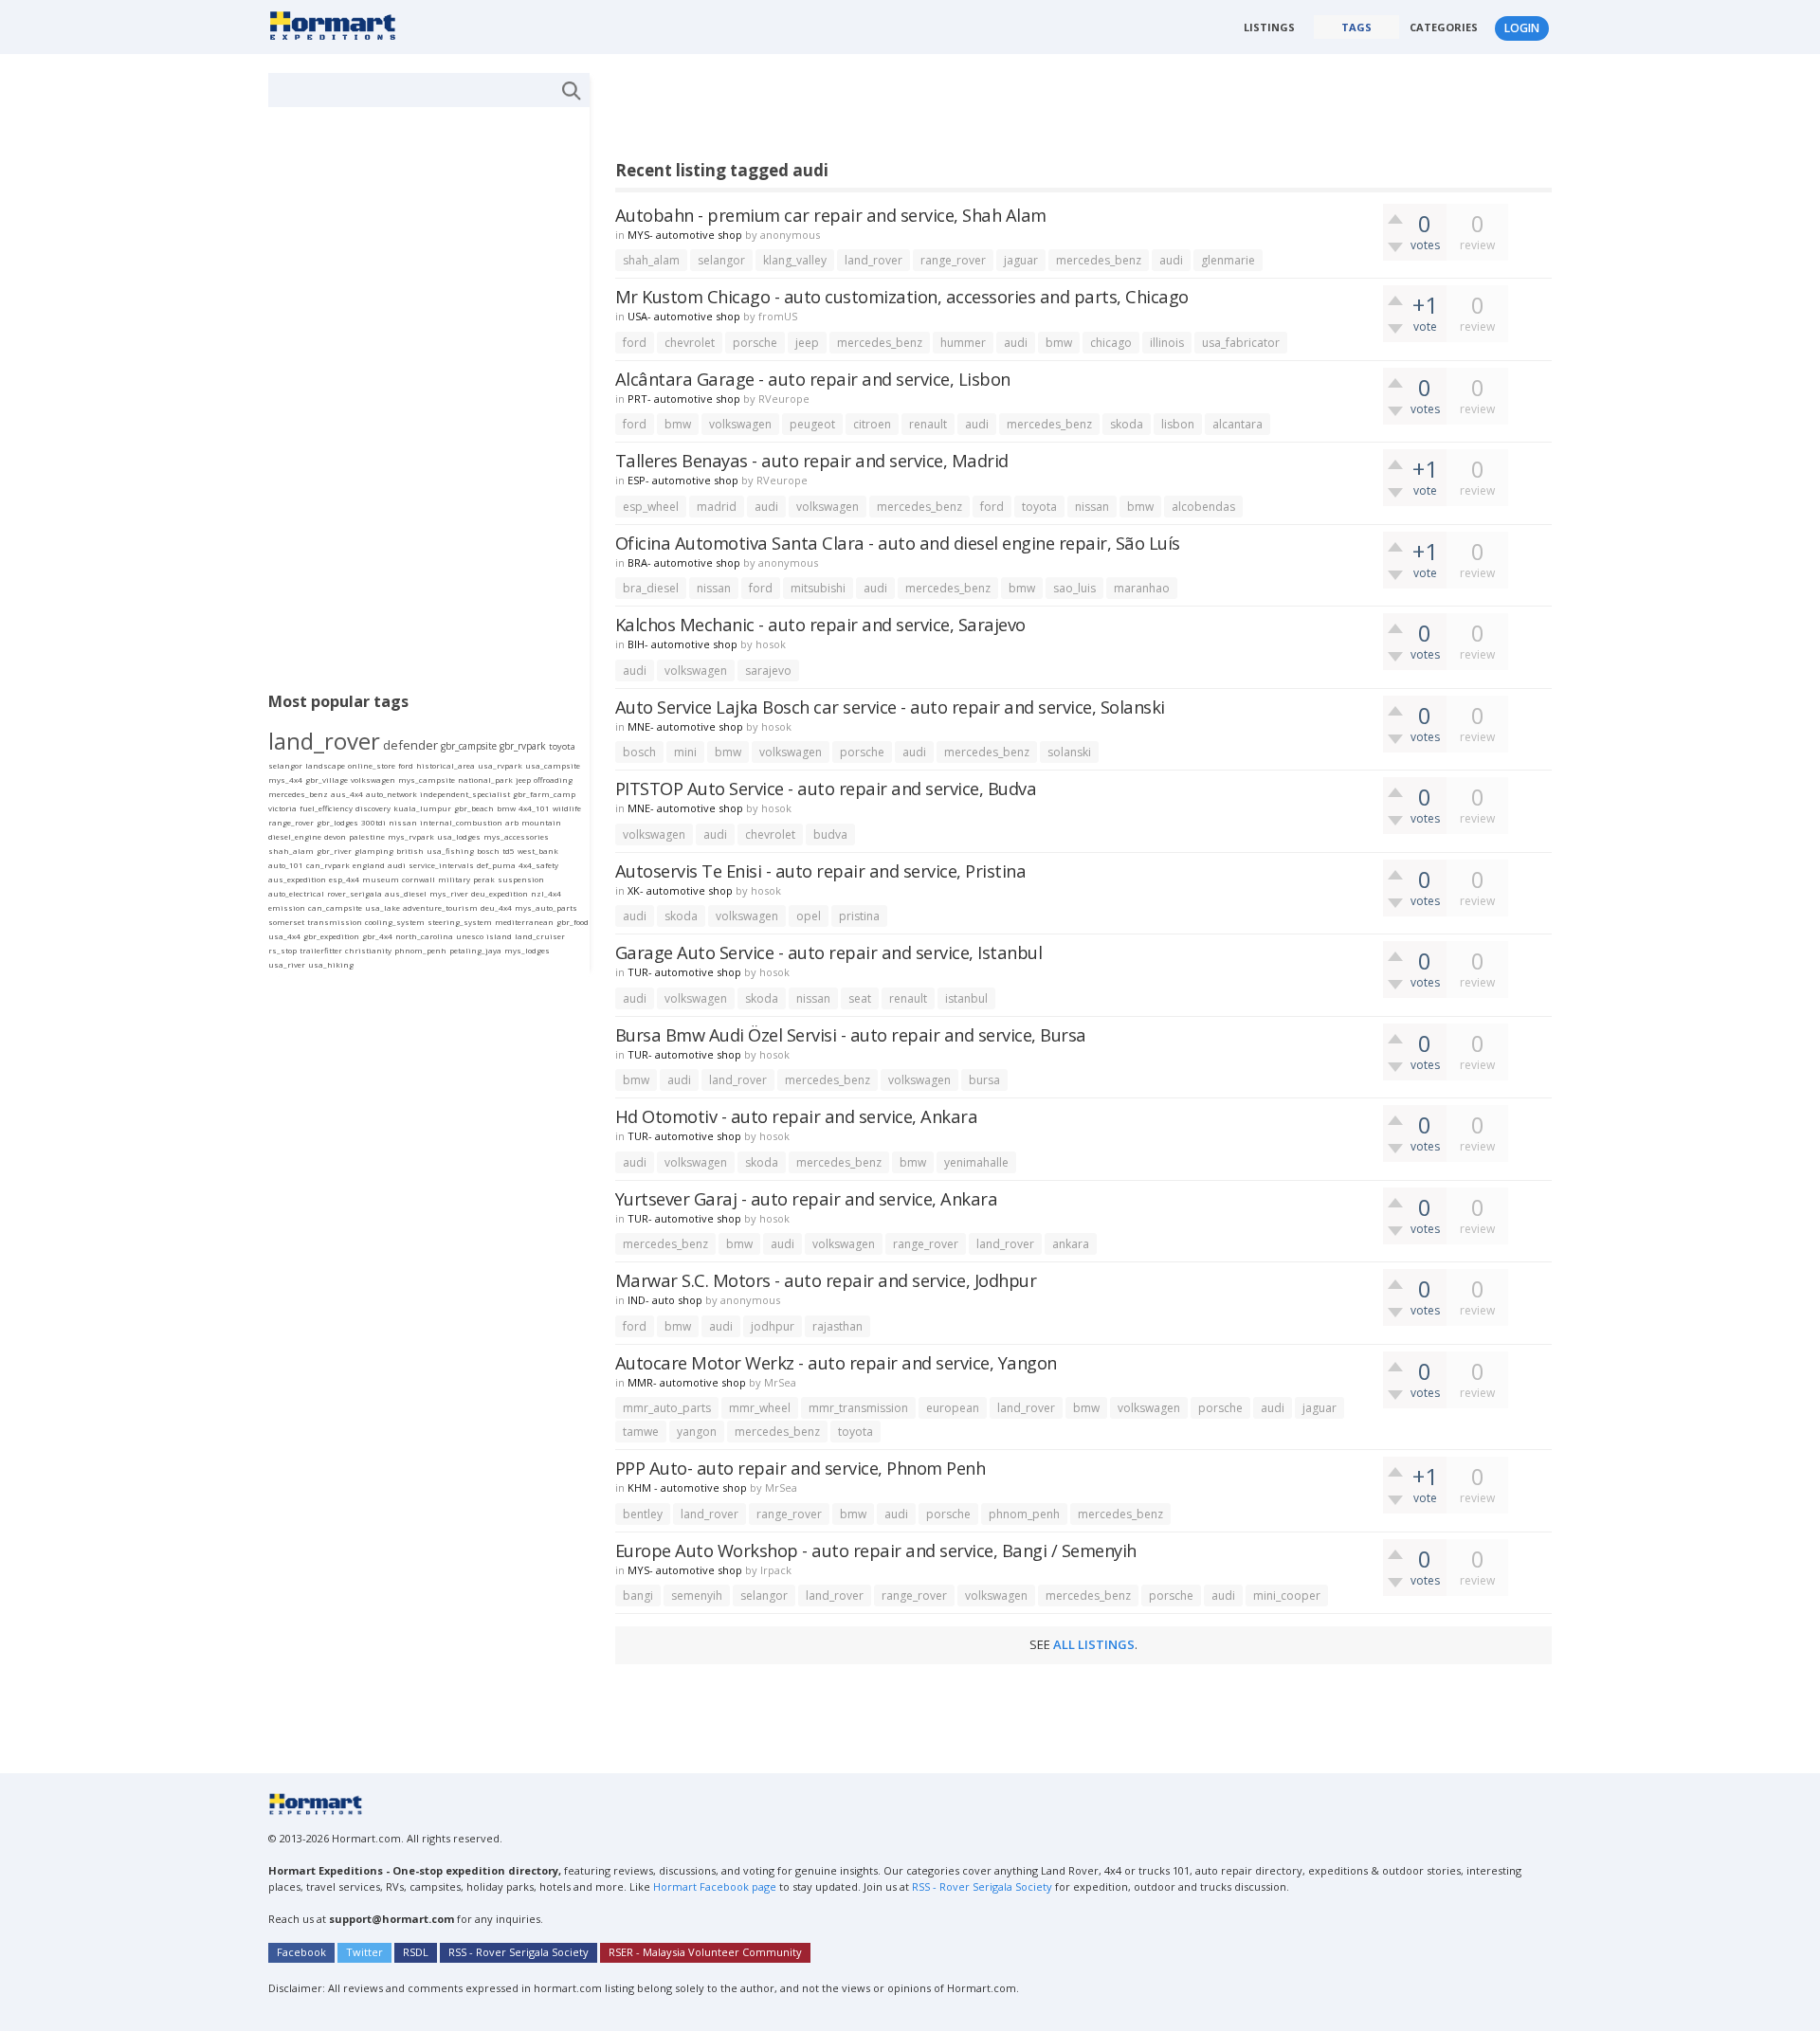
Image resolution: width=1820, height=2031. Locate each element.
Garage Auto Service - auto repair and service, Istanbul (829, 952)
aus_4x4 (347, 794)
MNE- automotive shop (685, 726)
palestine (367, 836)
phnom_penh (1024, 1514)
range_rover (953, 260)
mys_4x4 (285, 780)
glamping (374, 851)
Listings (1269, 27)
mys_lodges (527, 950)
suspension (521, 879)
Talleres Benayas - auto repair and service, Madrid (812, 460)
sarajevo (768, 671)
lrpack (776, 1570)
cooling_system (395, 922)
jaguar (1021, 260)
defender (410, 745)
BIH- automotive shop (682, 644)
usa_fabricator (1241, 343)
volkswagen (740, 424)
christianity (368, 950)
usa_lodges (459, 836)
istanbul (966, 998)
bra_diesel (651, 588)
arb (512, 822)
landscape (325, 765)
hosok (771, 644)
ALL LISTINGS (1094, 1644)
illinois (1167, 343)
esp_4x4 (344, 879)
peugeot (812, 424)
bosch (639, 752)
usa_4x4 (284, 936)
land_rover (874, 260)
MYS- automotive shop (685, 235)
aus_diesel (406, 893)
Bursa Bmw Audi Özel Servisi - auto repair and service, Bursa (851, 1034)
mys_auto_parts (546, 907)
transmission (335, 922)
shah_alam (651, 260)
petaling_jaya (475, 950)
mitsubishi (818, 588)
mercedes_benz (1099, 260)
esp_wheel (651, 507)
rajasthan (837, 1326)
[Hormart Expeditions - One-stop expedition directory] (339, 25)
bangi (638, 1596)
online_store (372, 765)
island (499, 936)
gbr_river (334, 851)
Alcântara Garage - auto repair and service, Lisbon (813, 379)
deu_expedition (500, 893)
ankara (1071, 1244)
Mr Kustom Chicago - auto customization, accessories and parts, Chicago (902, 296)
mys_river (449, 893)
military (454, 879)
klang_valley (795, 260)
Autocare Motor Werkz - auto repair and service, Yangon (836, 1362)
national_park (485, 780)
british (410, 851)
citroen (872, 424)
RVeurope (784, 399)
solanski (1069, 752)
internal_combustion (461, 822)
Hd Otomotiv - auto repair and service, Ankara (797, 1116)
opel (809, 916)
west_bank (538, 851)
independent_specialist (465, 794)
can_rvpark (328, 865)
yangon (697, 1432)
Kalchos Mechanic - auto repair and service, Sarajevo (820, 624)
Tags (1356, 27)
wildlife (567, 808)
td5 (509, 851)
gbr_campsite (469, 746)
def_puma (496, 865)
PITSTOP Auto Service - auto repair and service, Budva (826, 788)
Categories (1444, 27)
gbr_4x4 (377, 936)
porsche (755, 343)
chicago (1111, 343)
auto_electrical (296, 893)
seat (860, 998)
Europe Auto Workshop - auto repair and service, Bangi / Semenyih (876, 1550)
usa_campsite (553, 765)
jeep (807, 343)
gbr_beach (474, 808)
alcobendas (1203, 507)
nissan (1092, 507)
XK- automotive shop (680, 890)
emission (287, 907)
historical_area (446, 765)
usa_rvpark (500, 765)
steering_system (460, 922)
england (369, 865)
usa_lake (382, 907)
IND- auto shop (665, 1300)
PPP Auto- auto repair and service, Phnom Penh (801, 1468)
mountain (541, 822)
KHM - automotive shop (687, 1487)
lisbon (1178, 424)
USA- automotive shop (684, 316)
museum (381, 879)
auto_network (391, 794)
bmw (1059, 343)
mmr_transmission (858, 1408)
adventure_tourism (440, 907)
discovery (373, 808)
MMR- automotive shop (687, 1382)
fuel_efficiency (326, 808)
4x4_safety (538, 865)
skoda (1127, 424)
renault (928, 424)
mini (685, 752)
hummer (963, 343)
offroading (553, 780)
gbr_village (327, 780)
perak (484, 879)
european (953, 1408)
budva (830, 834)
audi (1171, 260)
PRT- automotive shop (684, 399)
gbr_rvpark (523, 746)
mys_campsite (427, 780)
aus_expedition (297, 879)
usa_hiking (331, 964)
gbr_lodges (337, 822)
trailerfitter (321, 950)
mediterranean (524, 922)
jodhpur (773, 1326)
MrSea (780, 1382)
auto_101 (286, 865)
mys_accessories (516, 836)
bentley (643, 1514)
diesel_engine (295, 836)
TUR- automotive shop (684, 972)
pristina (859, 916)
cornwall (419, 879)
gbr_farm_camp (544, 794)
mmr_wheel (760, 1408)
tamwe (641, 1432)
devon (335, 836)
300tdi (373, 822)
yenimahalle (976, 1162)
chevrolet (690, 343)
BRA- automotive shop (684, 562)
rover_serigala (355, 893)
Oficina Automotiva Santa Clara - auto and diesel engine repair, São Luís (898, 543)
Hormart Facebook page (713, 1886)
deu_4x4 (496, 907)
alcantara (1238, 424)
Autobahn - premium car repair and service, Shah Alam (831, 215)
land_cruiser (540, 936)
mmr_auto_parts (667, 1408)
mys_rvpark (411, 836)
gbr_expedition (331, 936)
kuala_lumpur (422, 808)
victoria (282, 808)
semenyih (697, 1596)
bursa (984, 1080)
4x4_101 (534, 808)
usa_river (287, 964)
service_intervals (441, 865)
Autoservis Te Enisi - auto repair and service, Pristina (821, 870)
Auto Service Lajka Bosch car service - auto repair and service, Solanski (890, 707)
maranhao (1142, 588)
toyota (1039, 507)
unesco (470, 936)
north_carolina (424, 936)
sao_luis (1074, 588)
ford (635, 343)
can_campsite (335, 907)
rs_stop (282, 950)
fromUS (778, 316)
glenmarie (1228, 260)
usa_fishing (450, 851)
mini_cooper (1287, 1596)
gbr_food (573, 922)
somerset (286, 922)
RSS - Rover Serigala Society (982, 1886)
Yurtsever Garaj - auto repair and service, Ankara (807, 1198)
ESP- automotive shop (683, 480)
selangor (721, 260)
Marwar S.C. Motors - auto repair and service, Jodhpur (826, 1280)
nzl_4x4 (546, 893)
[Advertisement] (960, 116)
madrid (717, 507)
